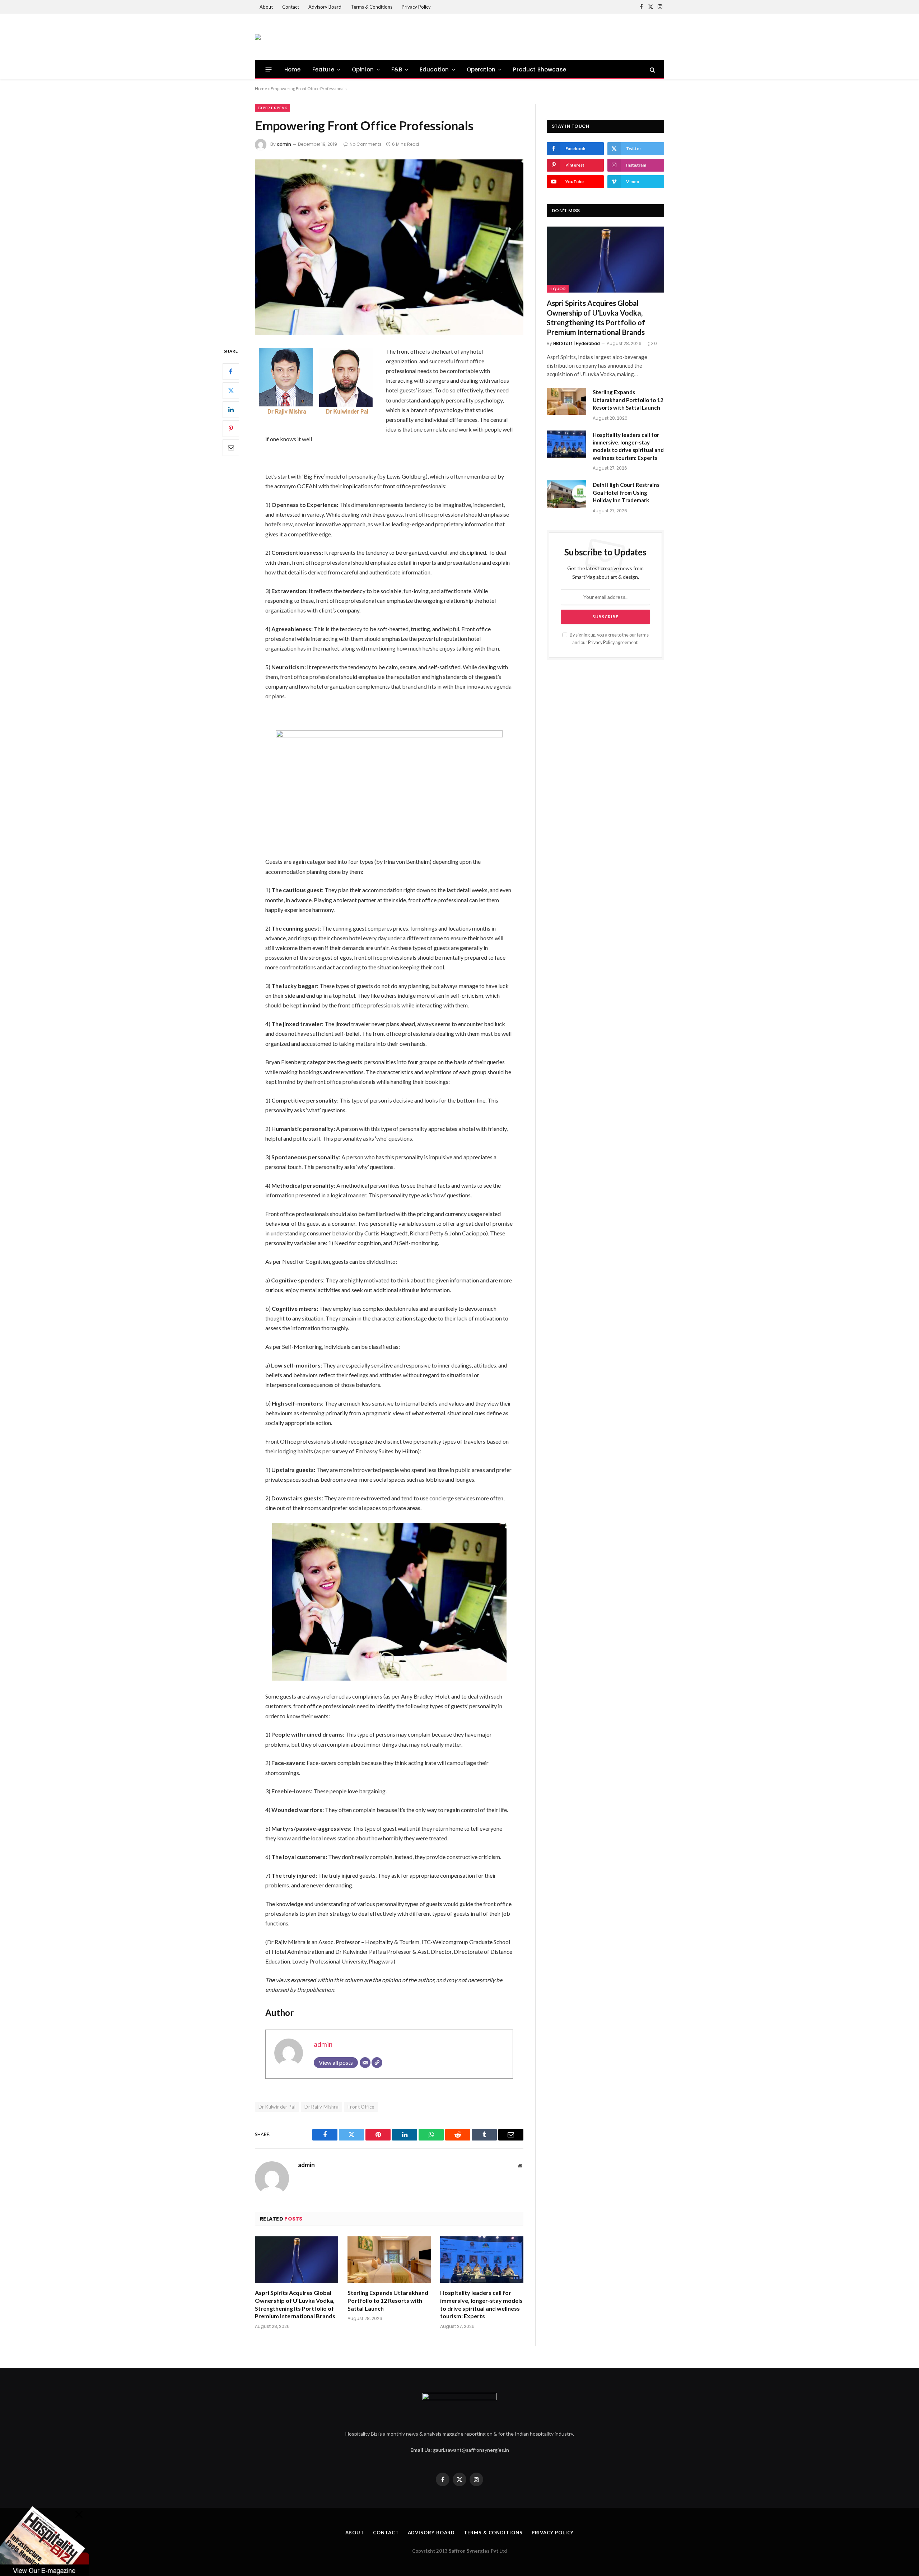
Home (293, 69)
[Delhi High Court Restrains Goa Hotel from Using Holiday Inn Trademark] (566, 494)
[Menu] (269, 69)
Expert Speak (272, 108)
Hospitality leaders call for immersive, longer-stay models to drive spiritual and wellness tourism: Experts (481, 2304)
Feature (323, 69)
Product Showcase (540, 69)
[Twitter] (231, 390)
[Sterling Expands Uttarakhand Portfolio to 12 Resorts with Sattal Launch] (389, 2260)
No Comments (366, 144)
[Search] (652, 69)
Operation (481, 69)
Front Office (361, 2107)
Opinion (363, 69)
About (266, 7)
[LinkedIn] (231, 409)
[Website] (377, 2063)
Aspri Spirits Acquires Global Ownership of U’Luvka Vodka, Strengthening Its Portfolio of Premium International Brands (295, 2304)
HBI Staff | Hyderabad (577, 343)
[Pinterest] (231, 428)
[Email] (231, 447)
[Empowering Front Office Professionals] (389, 247)
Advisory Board (325, 7)
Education (434, 69)
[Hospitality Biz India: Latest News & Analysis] (258, 37)
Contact (291, 7)
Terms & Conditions (372, 7)
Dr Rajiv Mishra (321, 2107)
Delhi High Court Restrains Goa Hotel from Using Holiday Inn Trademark (626, 492)
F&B (397, 69)
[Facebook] (231, 371)
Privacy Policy (416, 7)
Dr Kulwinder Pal (277, 2107)
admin (284, 144)
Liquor (558, 289)
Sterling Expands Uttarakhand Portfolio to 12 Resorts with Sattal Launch (388, 2300)
